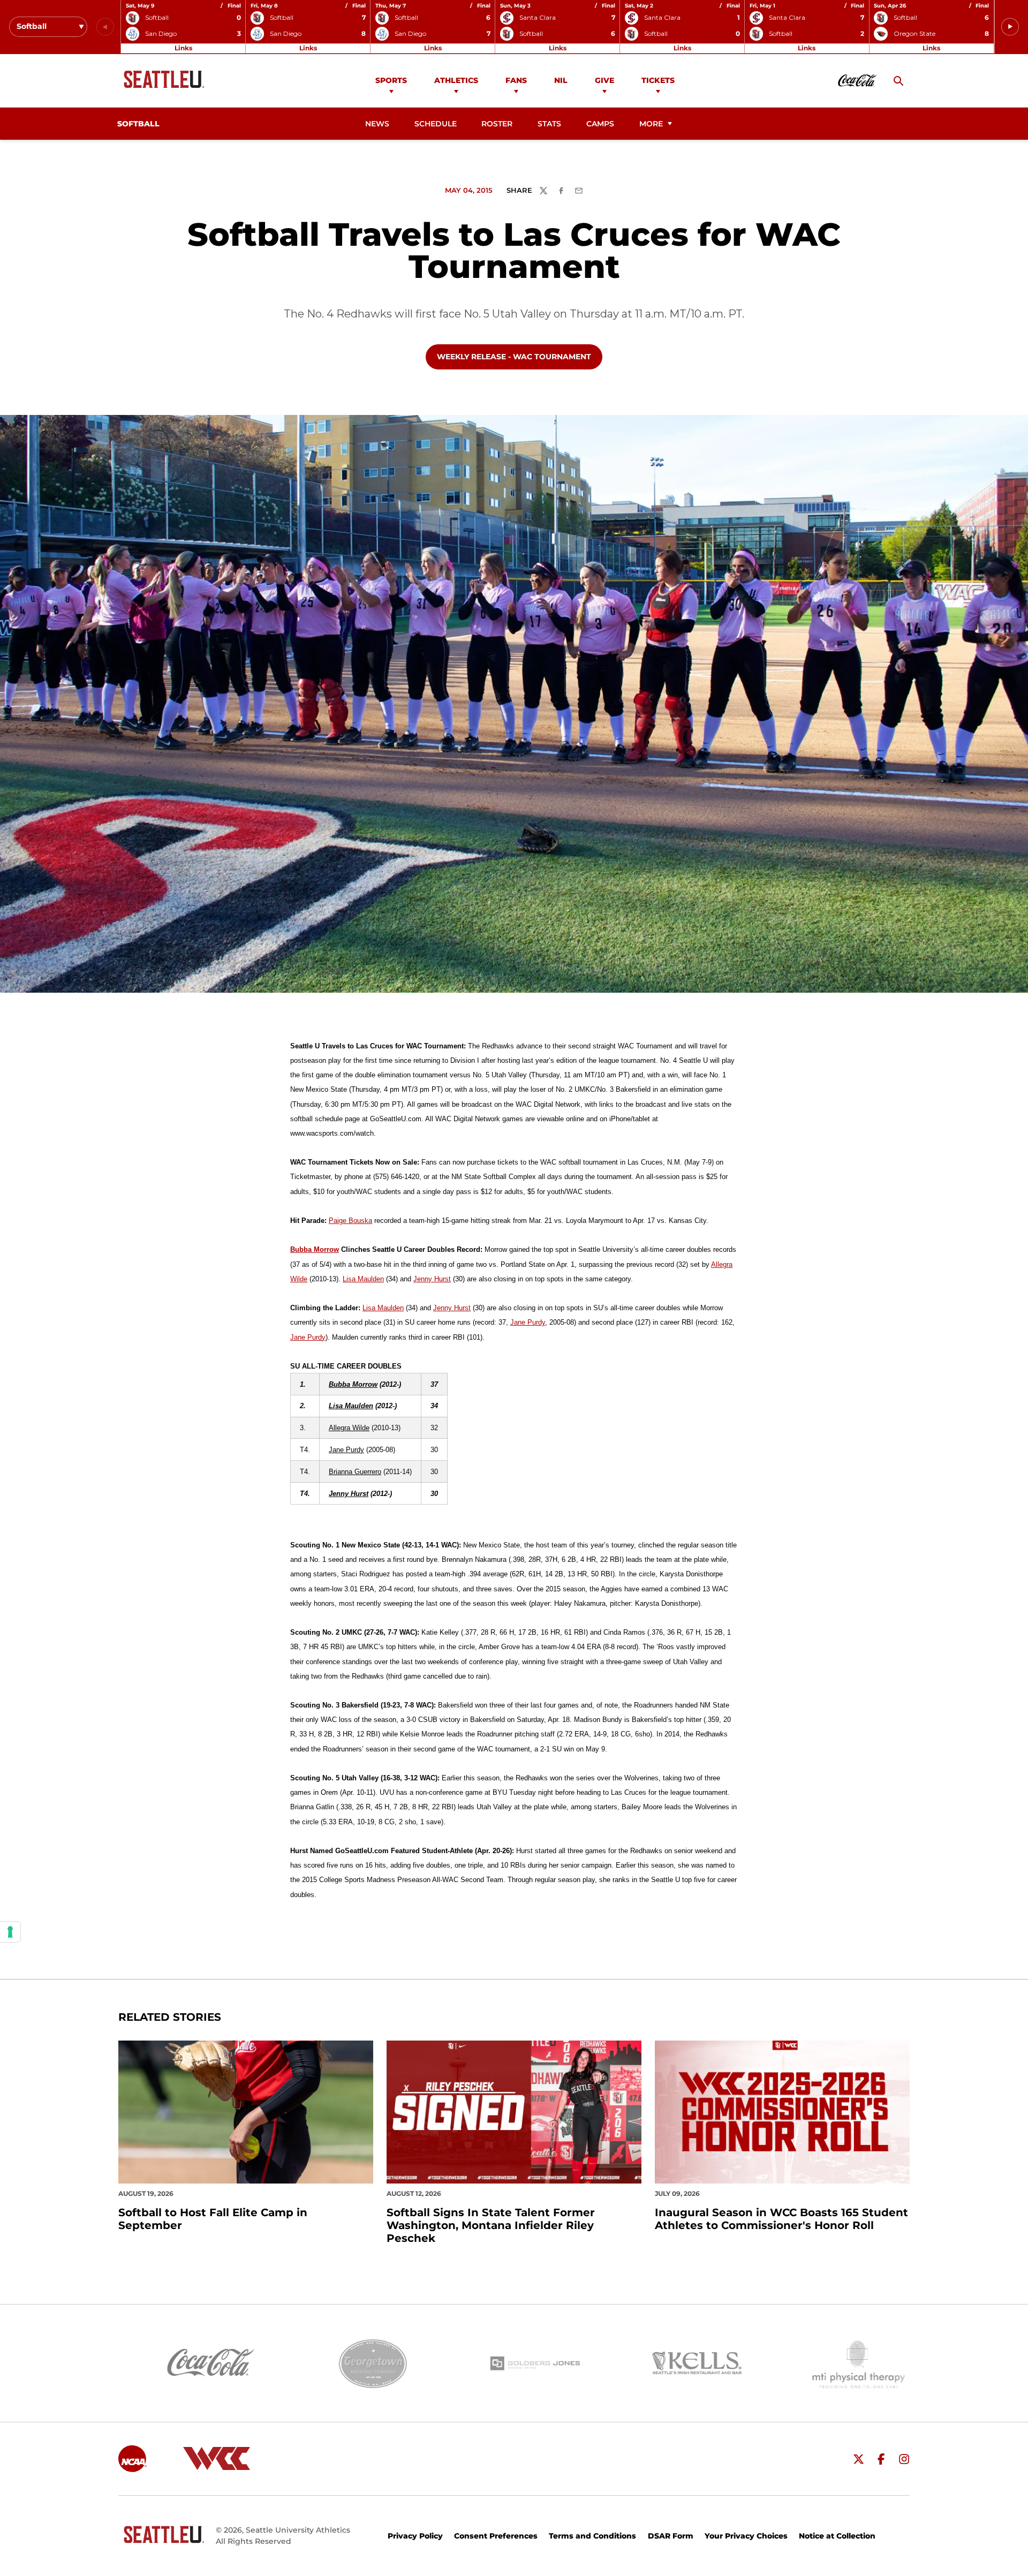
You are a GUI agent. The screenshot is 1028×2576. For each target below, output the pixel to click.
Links (183, 48)
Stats (549, 124)
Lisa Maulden (363, 1279)
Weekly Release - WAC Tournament (514, 356)
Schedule (436, 124)
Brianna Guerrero (355, 1472)
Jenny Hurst (432, 1279)
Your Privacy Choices (746, 2536)
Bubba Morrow (315, 1249)
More (651, 124)
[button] (1010, 27)
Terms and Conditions (592, 2536)
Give (604, 80)
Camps (603, 124)
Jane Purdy (528, 1322)
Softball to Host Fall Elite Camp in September (213, 2219)
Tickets (658, 80)
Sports (391, 80)
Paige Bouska (350, 1221)
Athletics (456, 80)
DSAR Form (671, 2536)
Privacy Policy (415, 2536)
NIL (561, 80)
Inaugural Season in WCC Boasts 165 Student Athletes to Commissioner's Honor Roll (781, 2219)
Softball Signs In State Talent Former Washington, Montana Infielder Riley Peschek (491, 2225)
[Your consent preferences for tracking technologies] (10, 1932)
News (377, 124)
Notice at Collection (837, 2536)
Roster (497, 124)
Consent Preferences (496, 2536)
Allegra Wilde (349, 1428)
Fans (516, 80)
